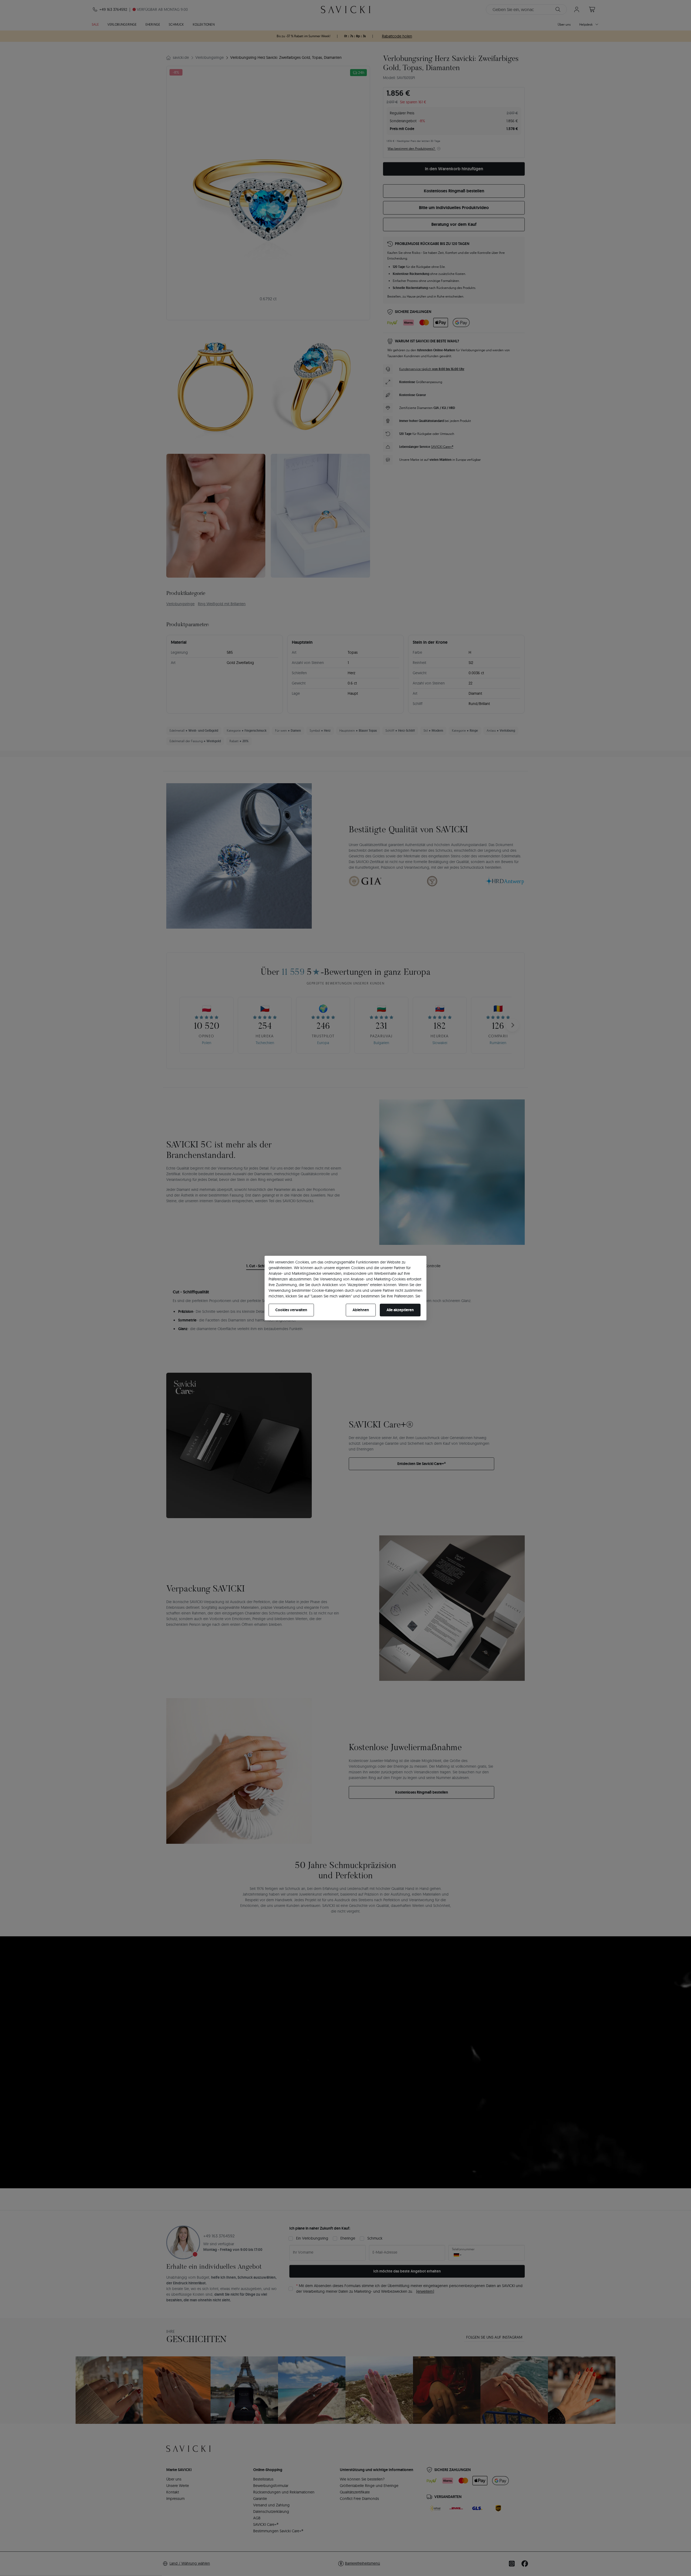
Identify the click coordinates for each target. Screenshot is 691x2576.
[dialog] (345, 1288)
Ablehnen (361, 1310)
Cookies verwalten (291, 1310)
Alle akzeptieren (400, 1310)
